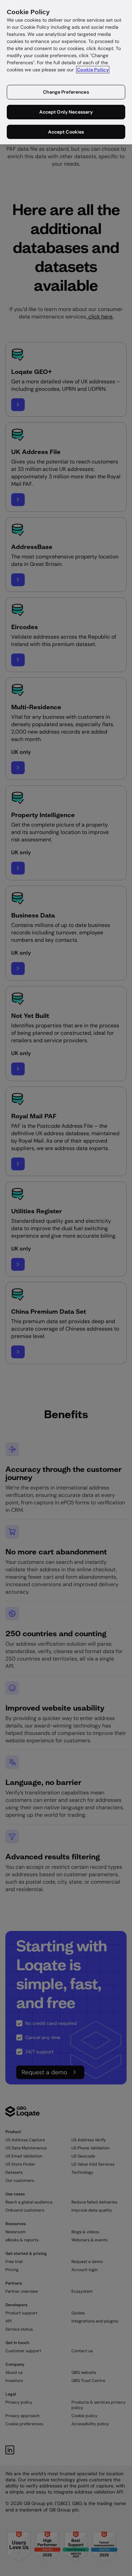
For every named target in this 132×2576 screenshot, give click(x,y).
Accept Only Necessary (66, 112)
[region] (66, 72)
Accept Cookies (66, 132)
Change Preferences (66, 92)
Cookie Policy (93, 70)
